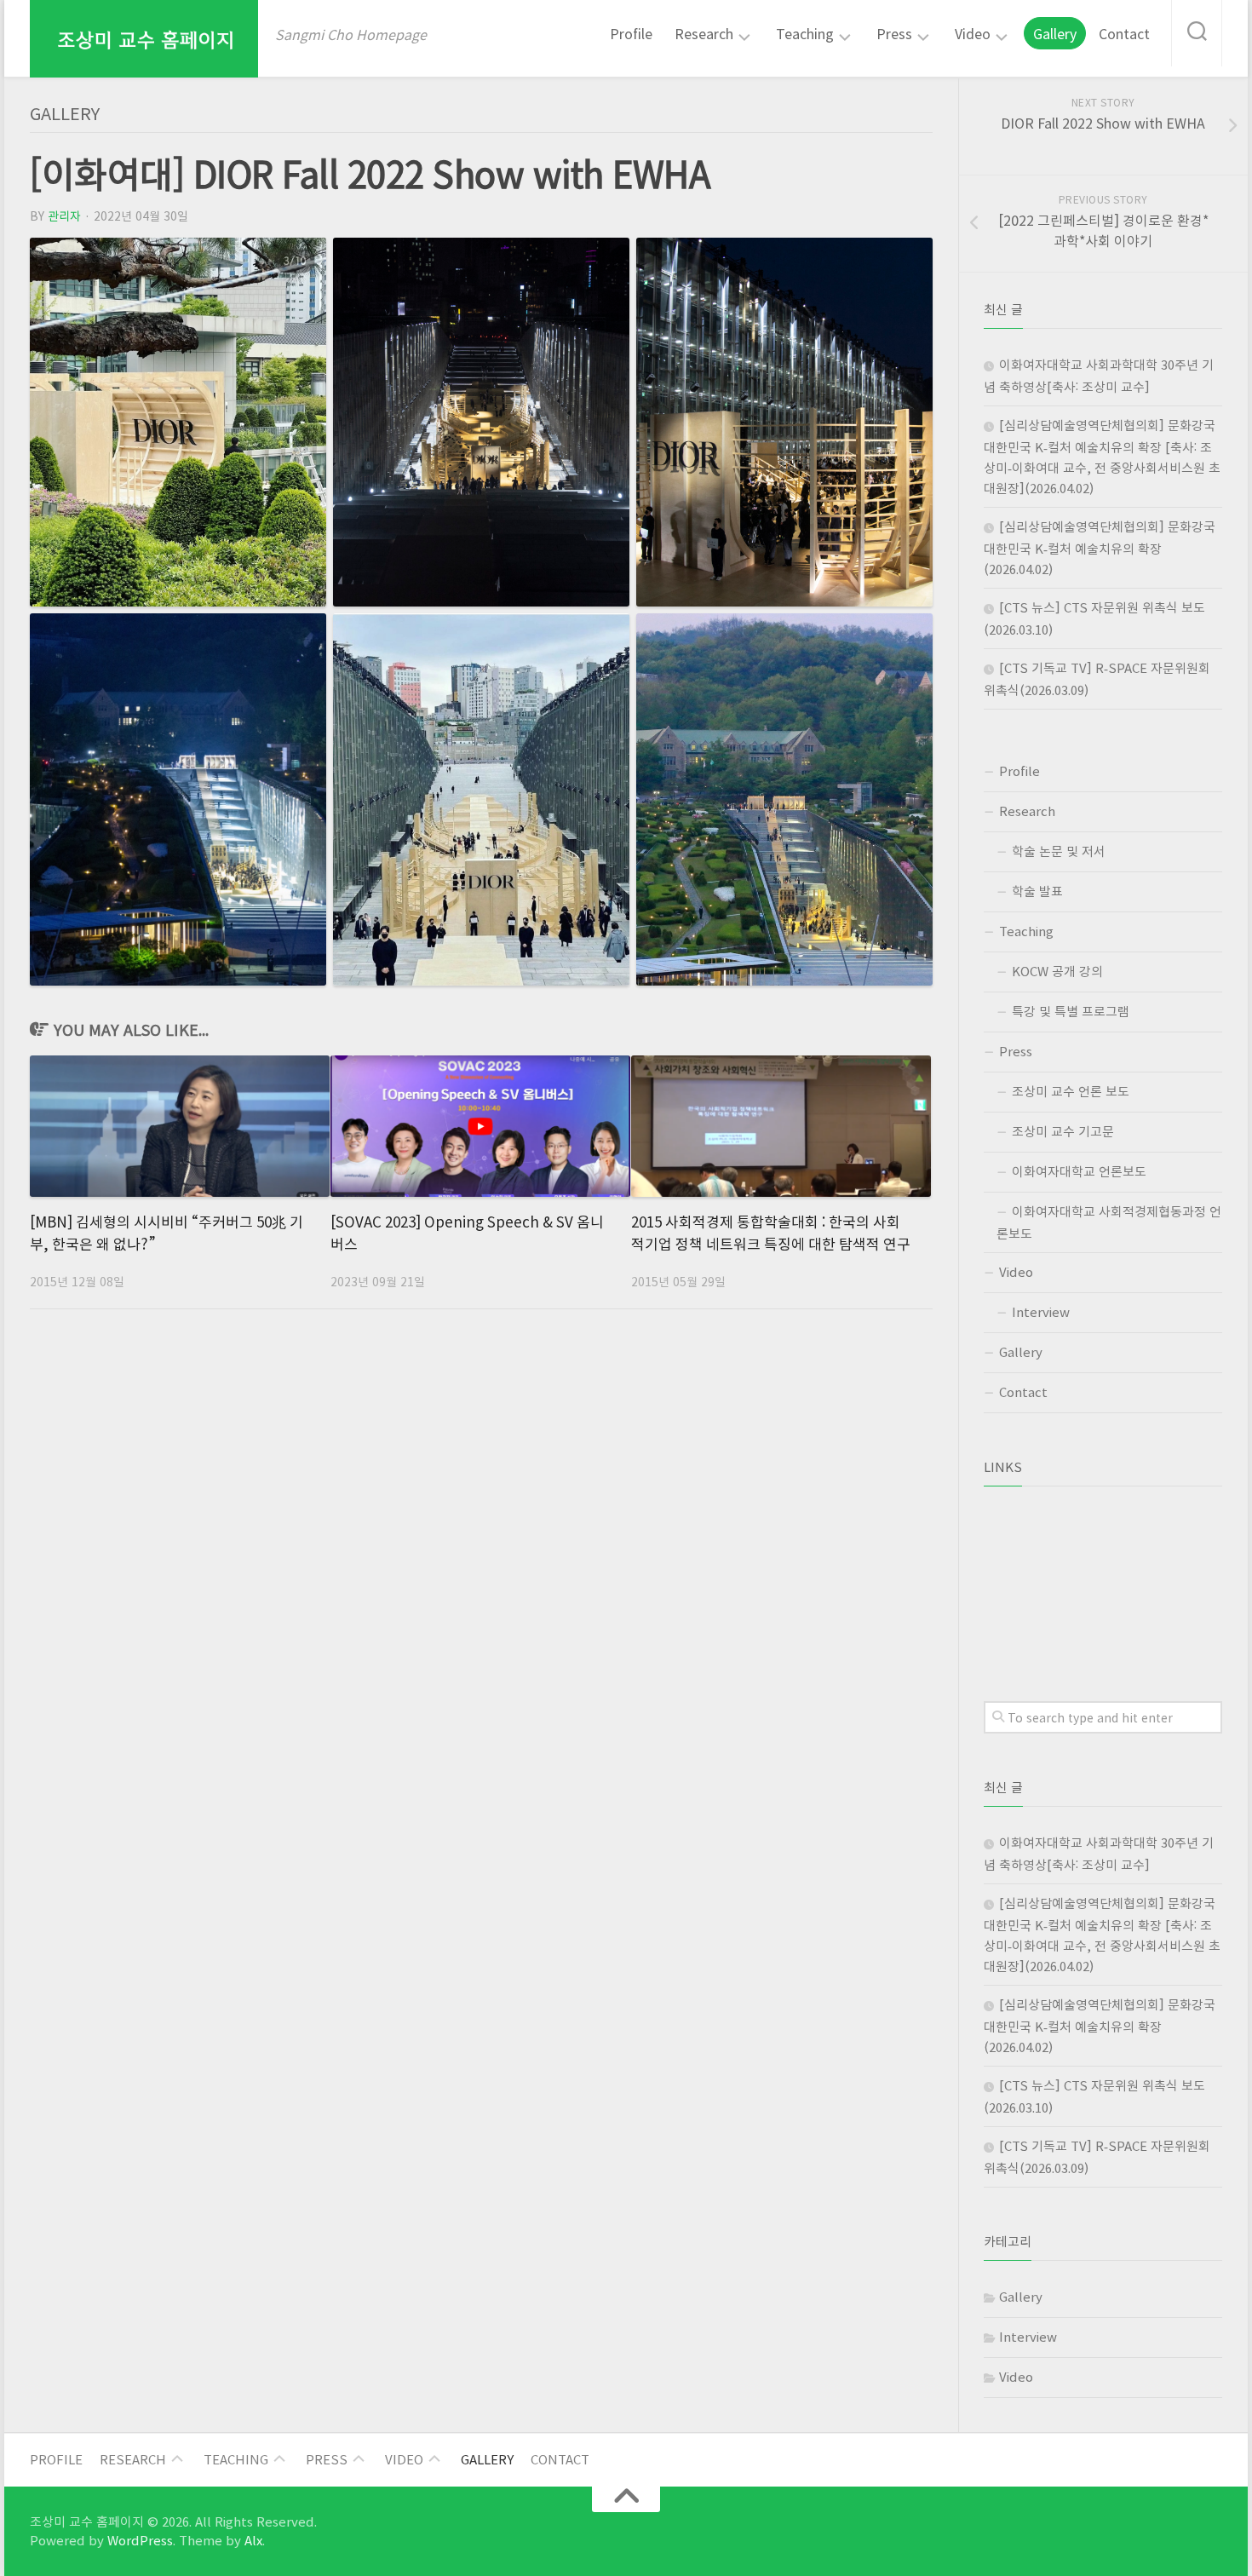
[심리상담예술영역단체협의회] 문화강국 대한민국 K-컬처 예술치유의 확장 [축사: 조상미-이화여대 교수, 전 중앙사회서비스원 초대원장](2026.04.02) (1102, 457)
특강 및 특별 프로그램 (1071, 1011)
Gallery (1055, 33)
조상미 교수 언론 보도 (1071, 1091)
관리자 (64, 216)
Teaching (805, 34)
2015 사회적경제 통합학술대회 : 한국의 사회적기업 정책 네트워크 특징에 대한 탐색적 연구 (771, 1232)
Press (894, 34)
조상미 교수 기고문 (1063, 1131)
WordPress (140, 2540)
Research (704, 34)
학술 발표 (1037, 891)
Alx (253, 2540)
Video (973, 34)
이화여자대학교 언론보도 (1079, 1171)
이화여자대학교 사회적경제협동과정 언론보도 (1109, 1222)
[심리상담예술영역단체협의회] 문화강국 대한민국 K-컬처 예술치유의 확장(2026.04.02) (1100, 548)
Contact (1124, 33)
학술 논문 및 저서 (1059, 851)
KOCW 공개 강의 (1057, 971)
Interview (1041, 1312)
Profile (631, 33)
